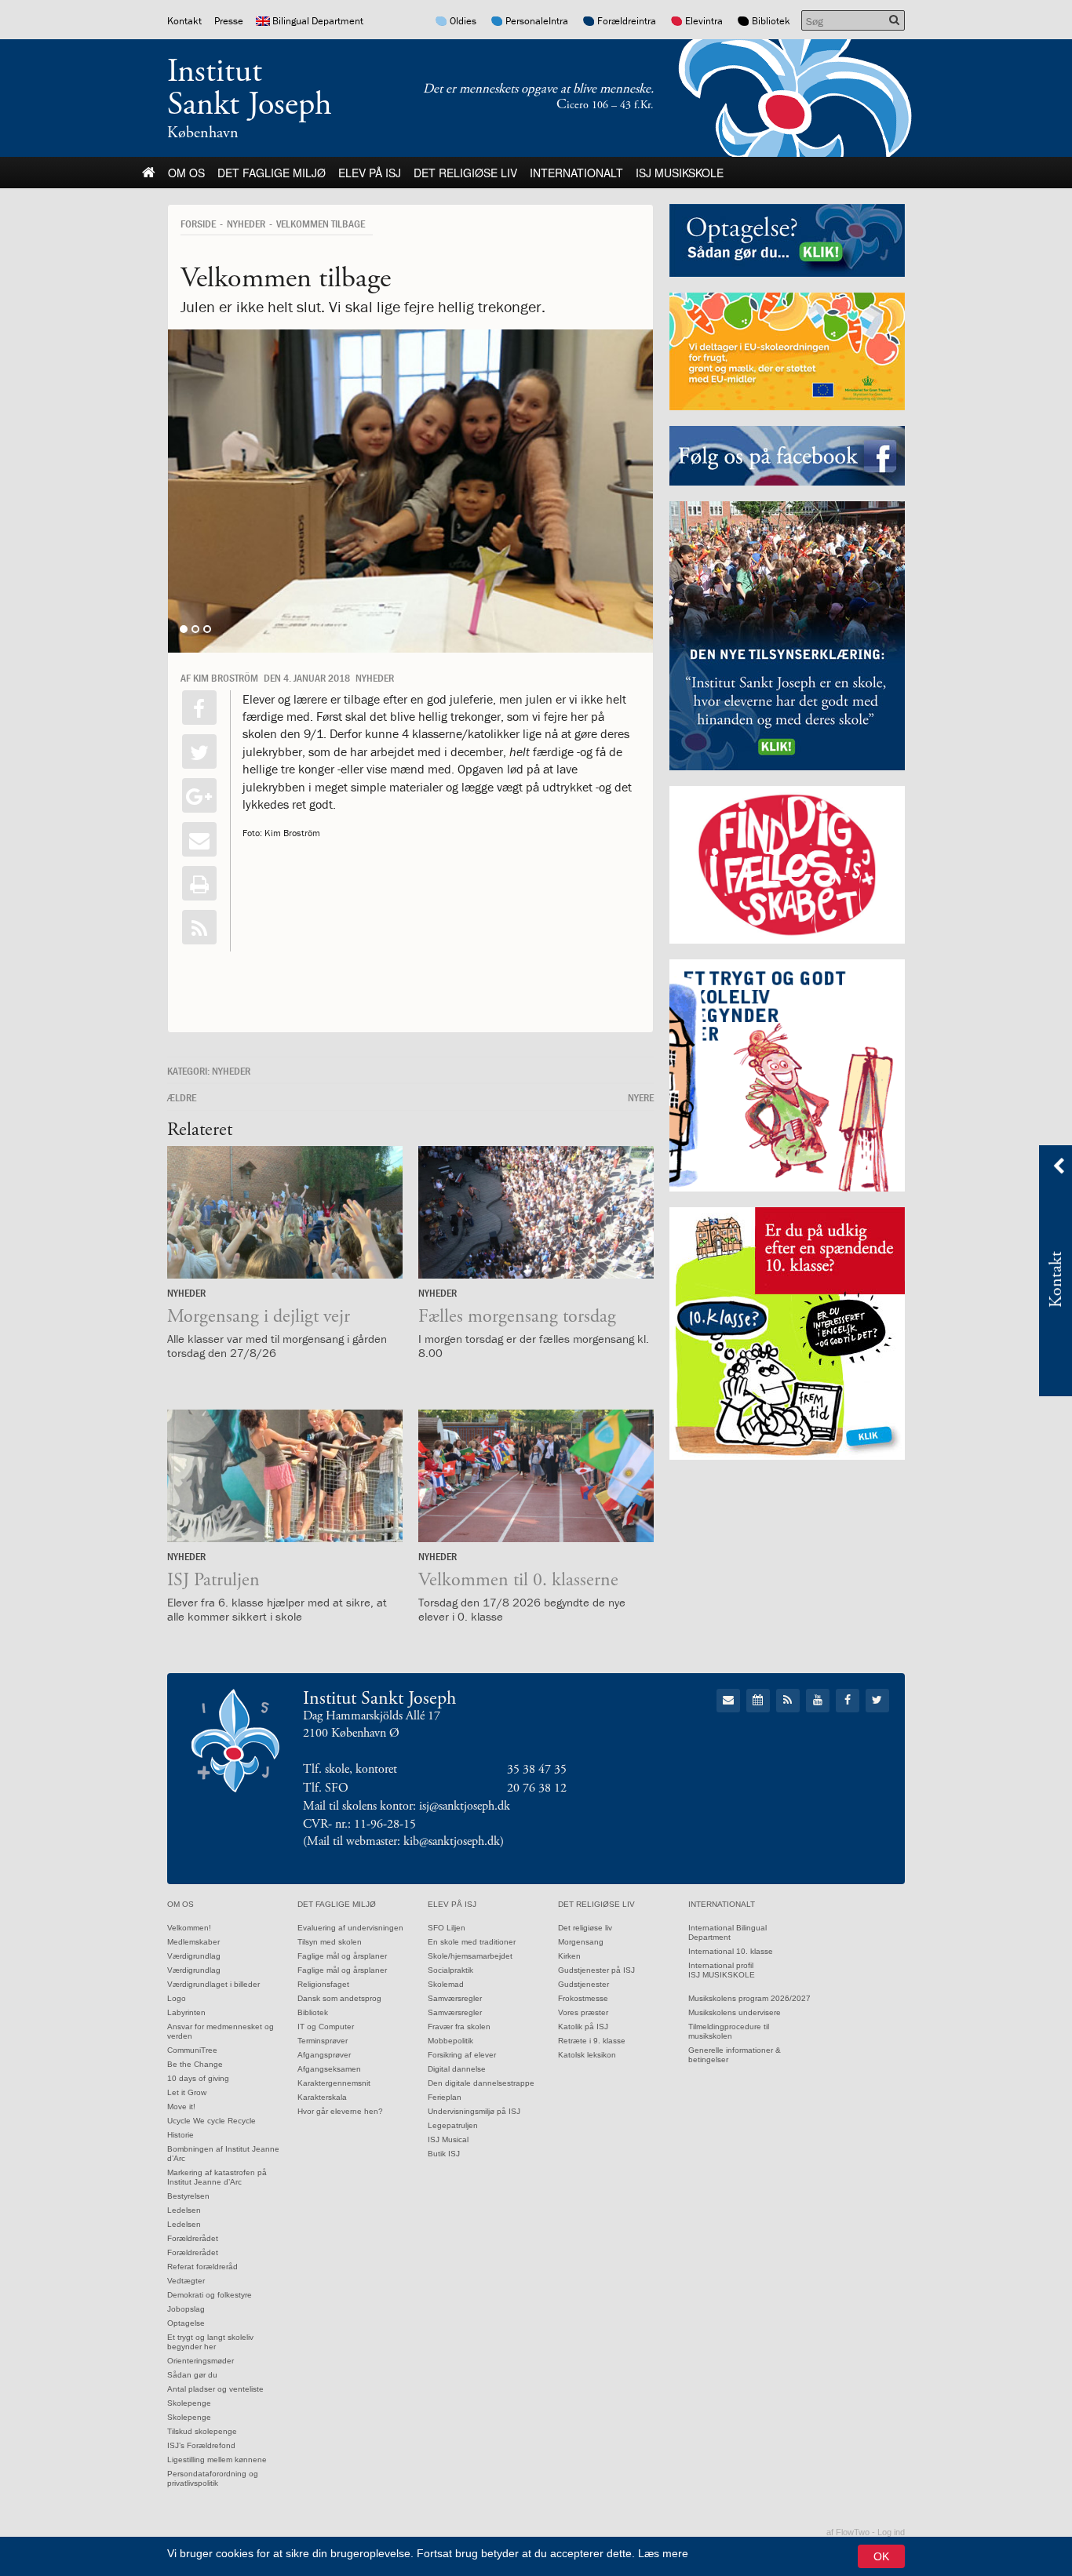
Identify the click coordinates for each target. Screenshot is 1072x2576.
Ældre (182, 1097)
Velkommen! (189, 1928)
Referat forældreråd (202, 2267)
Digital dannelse (457, 2069)
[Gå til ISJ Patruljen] (285, 1476)
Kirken (569, 1956)
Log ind (891, 2532)
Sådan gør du (192, 2375)
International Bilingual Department (727, 1932)
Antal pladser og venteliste (215, 2389)
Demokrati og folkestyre (210, 2295)
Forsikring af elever (462, 2055)
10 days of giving (198, 2078)
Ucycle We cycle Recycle (211, 2121)
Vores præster (583, 2012)
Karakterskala (322, 2097)
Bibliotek (771, 21)
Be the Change (195, 2064)
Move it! (181, 2107)
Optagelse (186, 2323)
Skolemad (446, 1984)
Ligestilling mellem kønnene (217, 2460)
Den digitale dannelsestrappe (481, 2083)
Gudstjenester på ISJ (596, 1970)
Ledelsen (184, 2210)
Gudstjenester (583, 1984)
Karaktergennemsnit (334, 2083)
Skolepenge (189, 2403)
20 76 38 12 (537, 1788)
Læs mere (663, 2553)
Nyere (641, 1097)
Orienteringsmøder (201, 2361)
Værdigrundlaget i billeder (213, 1984)
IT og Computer (326, 2027)
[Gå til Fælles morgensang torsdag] (536, 1212)
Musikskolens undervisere (735, 2012)
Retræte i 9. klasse (592, 2041)
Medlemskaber (193, 1942)
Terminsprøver (323, 2041)
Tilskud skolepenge (202, 2431)
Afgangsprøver (324, 2055)
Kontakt (184, 21)
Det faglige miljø (272, 173)
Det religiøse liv (465, 173)
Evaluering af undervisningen (350, 1928)
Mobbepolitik (450, 2041)
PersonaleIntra (537, 21)
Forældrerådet (193, 2238)
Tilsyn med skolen (330, 1942)
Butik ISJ (444, 2154)
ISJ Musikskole (680, 173)
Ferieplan (445, 2097)
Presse (229, 21)
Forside (198, 224)
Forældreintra (627, 21)
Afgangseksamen (329, 2069)
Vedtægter (186, 2281)
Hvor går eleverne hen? (340, 2111)
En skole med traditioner (472, 1942)
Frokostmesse (583, 1998)
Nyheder (246, 224)
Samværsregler (455, 1998)
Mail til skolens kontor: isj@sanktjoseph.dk (407, 1806)
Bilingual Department (318, 21)
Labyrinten (186, 2012)
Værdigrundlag (194, 1956)
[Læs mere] (199, 927)
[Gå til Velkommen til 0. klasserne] (536, 1476)
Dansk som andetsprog (339, 1998)
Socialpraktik (450, 1970)
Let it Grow (187, 2092)
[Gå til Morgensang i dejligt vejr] (285, 1212)
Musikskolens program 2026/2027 (749, 1998)
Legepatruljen (453, 2125)
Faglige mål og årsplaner (342, 1956)
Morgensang (581, 1942)
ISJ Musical (448, 2139)
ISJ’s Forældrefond (201, 2445)
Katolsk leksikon (587, 2055)
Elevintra (704, 21)
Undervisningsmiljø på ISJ (474, 2111)
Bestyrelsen (188, 2196)
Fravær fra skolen (459, 2027)
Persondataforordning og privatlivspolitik (213, 2478)
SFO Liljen (447, 1928)
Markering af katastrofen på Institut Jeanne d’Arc (217, 2177)
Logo (177, 1998)
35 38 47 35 (537, 1769)
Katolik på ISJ (583, 2027)
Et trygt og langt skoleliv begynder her (210, 2342)
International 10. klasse (731, 1951)
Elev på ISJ (370, 173)
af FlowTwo (848, 2532)
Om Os (186, 173)
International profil (721, 1965)
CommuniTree (192, 2050)
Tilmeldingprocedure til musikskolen (729, 2031)
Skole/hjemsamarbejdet (470, 1956)
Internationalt (576, 173)
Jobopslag (186, 2309)
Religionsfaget (323, 1984)
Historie (180, 2135)
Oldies (463, 21)
